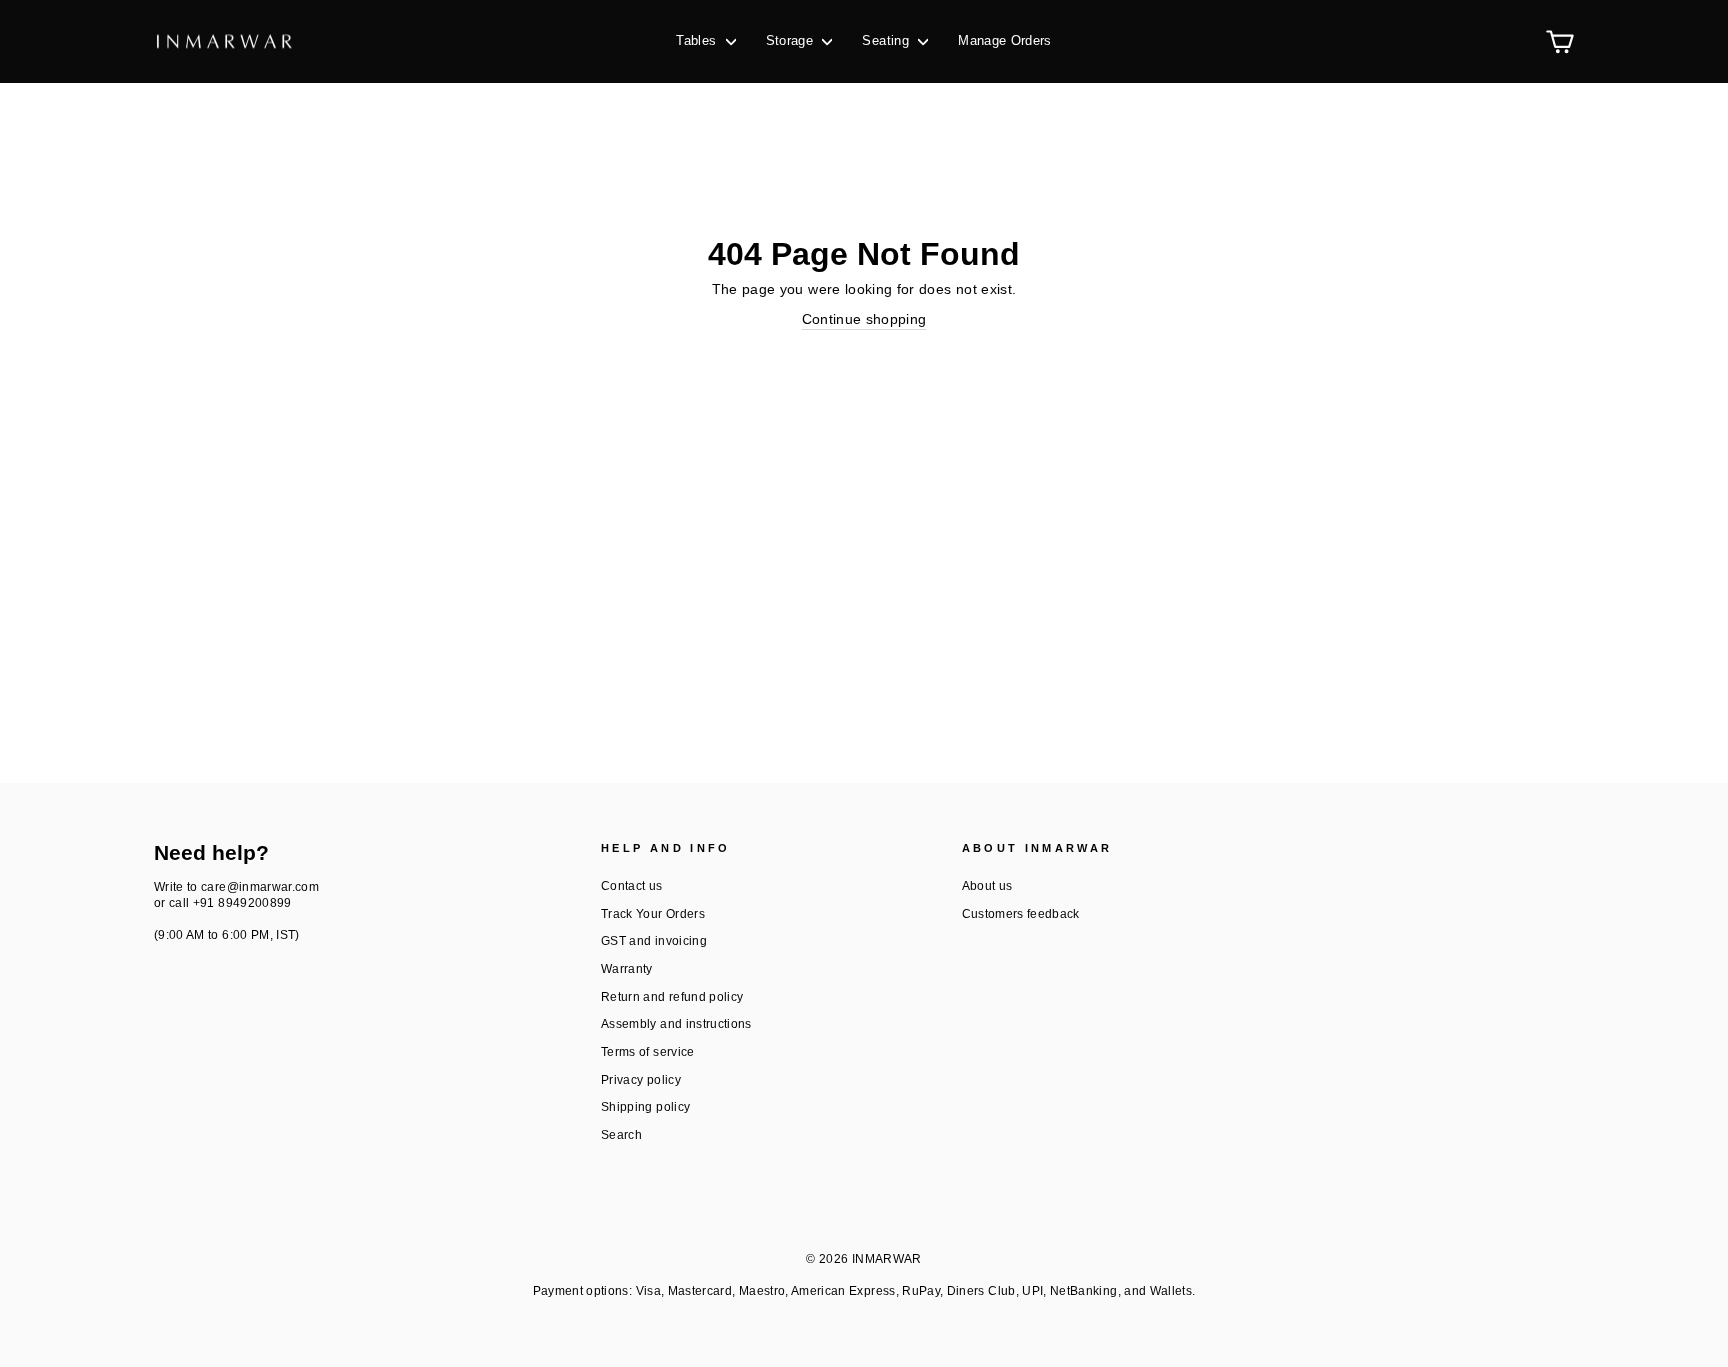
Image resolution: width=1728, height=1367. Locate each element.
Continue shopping (864, 319)
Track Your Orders (653, 914)
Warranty (627, 969)
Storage (792, 40)
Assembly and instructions (676, 1024)
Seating (887, 40)
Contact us (632, 886)
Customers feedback (1021, 914)
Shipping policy (645, 1107)
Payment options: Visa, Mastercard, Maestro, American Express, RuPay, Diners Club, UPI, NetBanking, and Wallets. (864, 1291)
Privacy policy (641, 1080)
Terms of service (648, 1052)
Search (621, 1135)
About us (987, 886)
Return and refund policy (672, 997)
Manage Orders (1005, 40)
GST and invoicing (654, 941)
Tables (698, 40)
